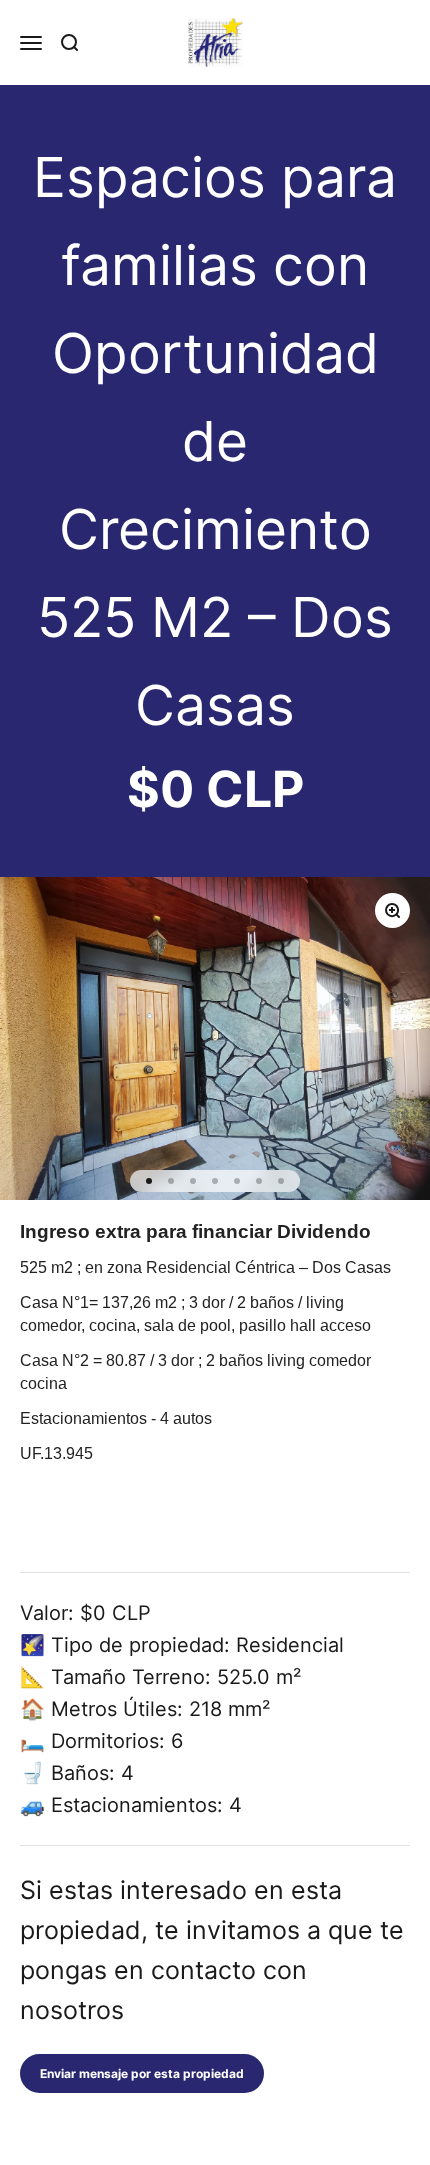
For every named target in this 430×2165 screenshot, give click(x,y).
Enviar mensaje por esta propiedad (142, 2073)
